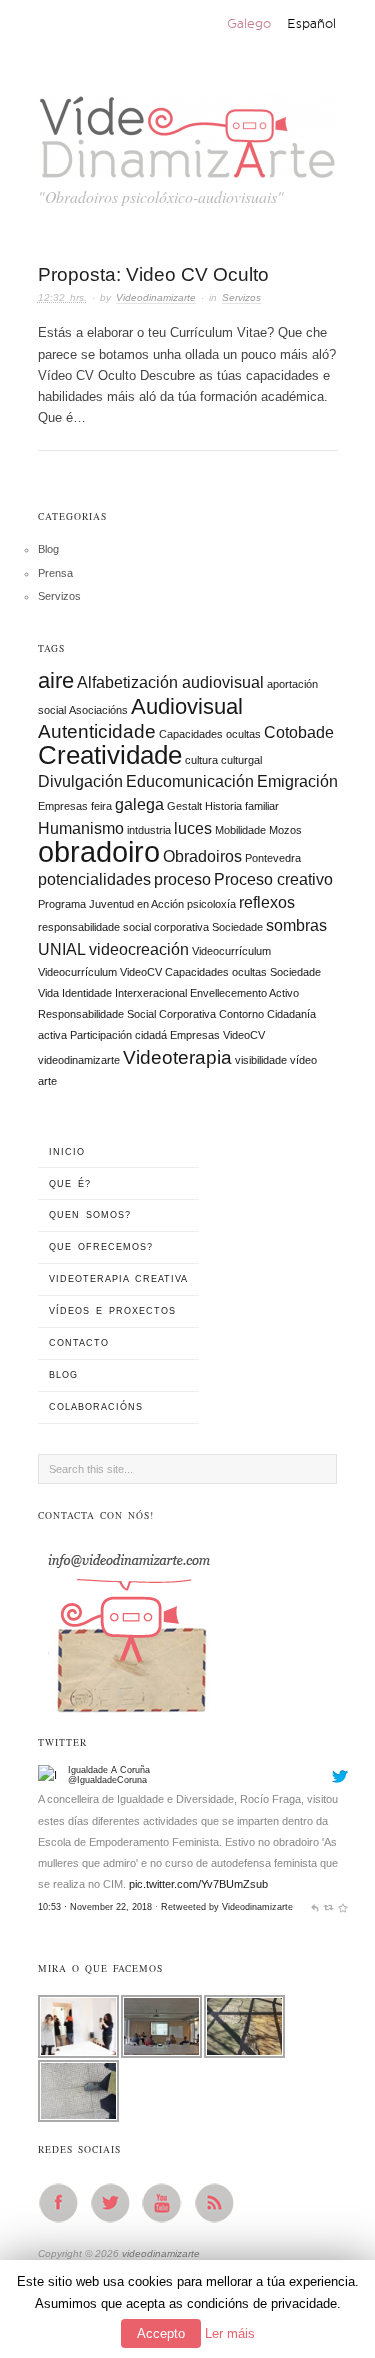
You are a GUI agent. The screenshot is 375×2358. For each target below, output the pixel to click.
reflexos (267, 902)
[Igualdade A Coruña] (50, 1776)
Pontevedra (273, 858)
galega (139, 804)
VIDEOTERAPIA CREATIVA (118, 1279)
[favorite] (342, 1907)
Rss (220, 2203)
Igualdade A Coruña (109, 1770)
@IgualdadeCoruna (107, 1780)
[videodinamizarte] (188, 132)
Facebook (64, 2203)
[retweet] (328, 1907)
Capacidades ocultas (210, 734)
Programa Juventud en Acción (111, 904)
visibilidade (261, 1060)
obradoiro (99, 851)
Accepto (161, 2333)
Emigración (297, 781)
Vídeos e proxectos (112, 1311)
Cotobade (299, 732)
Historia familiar (242, 806)
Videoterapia (177, 1057)
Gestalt (184, 806)
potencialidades (94, 879)
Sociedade (237, 927)
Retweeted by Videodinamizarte (227, 1907)
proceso (182, 879)
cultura (201, 760)
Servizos (241, 297)
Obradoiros (202, 856)
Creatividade (110, 755)
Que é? (70, 1184)
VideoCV (244, 1035)
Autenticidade (97, 731)
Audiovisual (187, 706)
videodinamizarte (79, 1060)
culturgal (241, 760)
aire (56, 680)
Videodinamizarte (156, 297)
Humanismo (81, 828)
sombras (296, 925)
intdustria (149, 830)
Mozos (285, 830)
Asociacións (98, 710)
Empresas (63, 806)
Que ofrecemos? (101, 1247)
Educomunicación (190, 781)
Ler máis (230, 2333)
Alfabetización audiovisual (170, 682)
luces (193, 828)
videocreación (139, 949)
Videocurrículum (231, 951)
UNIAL (62, 949)
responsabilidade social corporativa (123, 927)
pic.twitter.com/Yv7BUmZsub (198, 1884)
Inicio (67, 1152)
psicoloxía (211, 904)
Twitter (116, 2203)
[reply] (314, 1907)
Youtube (168, 2203)
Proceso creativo (273, 879)
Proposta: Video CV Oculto (153, 274)
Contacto (79, 1343)
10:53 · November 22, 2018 (95, 1907)
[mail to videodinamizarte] (128, 1626)
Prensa (55, 573)
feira (101, 806)
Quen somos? (90, 1215)
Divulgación (80, 781)
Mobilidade (240, 830)
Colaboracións (96, 1407)
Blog (48, 549)
